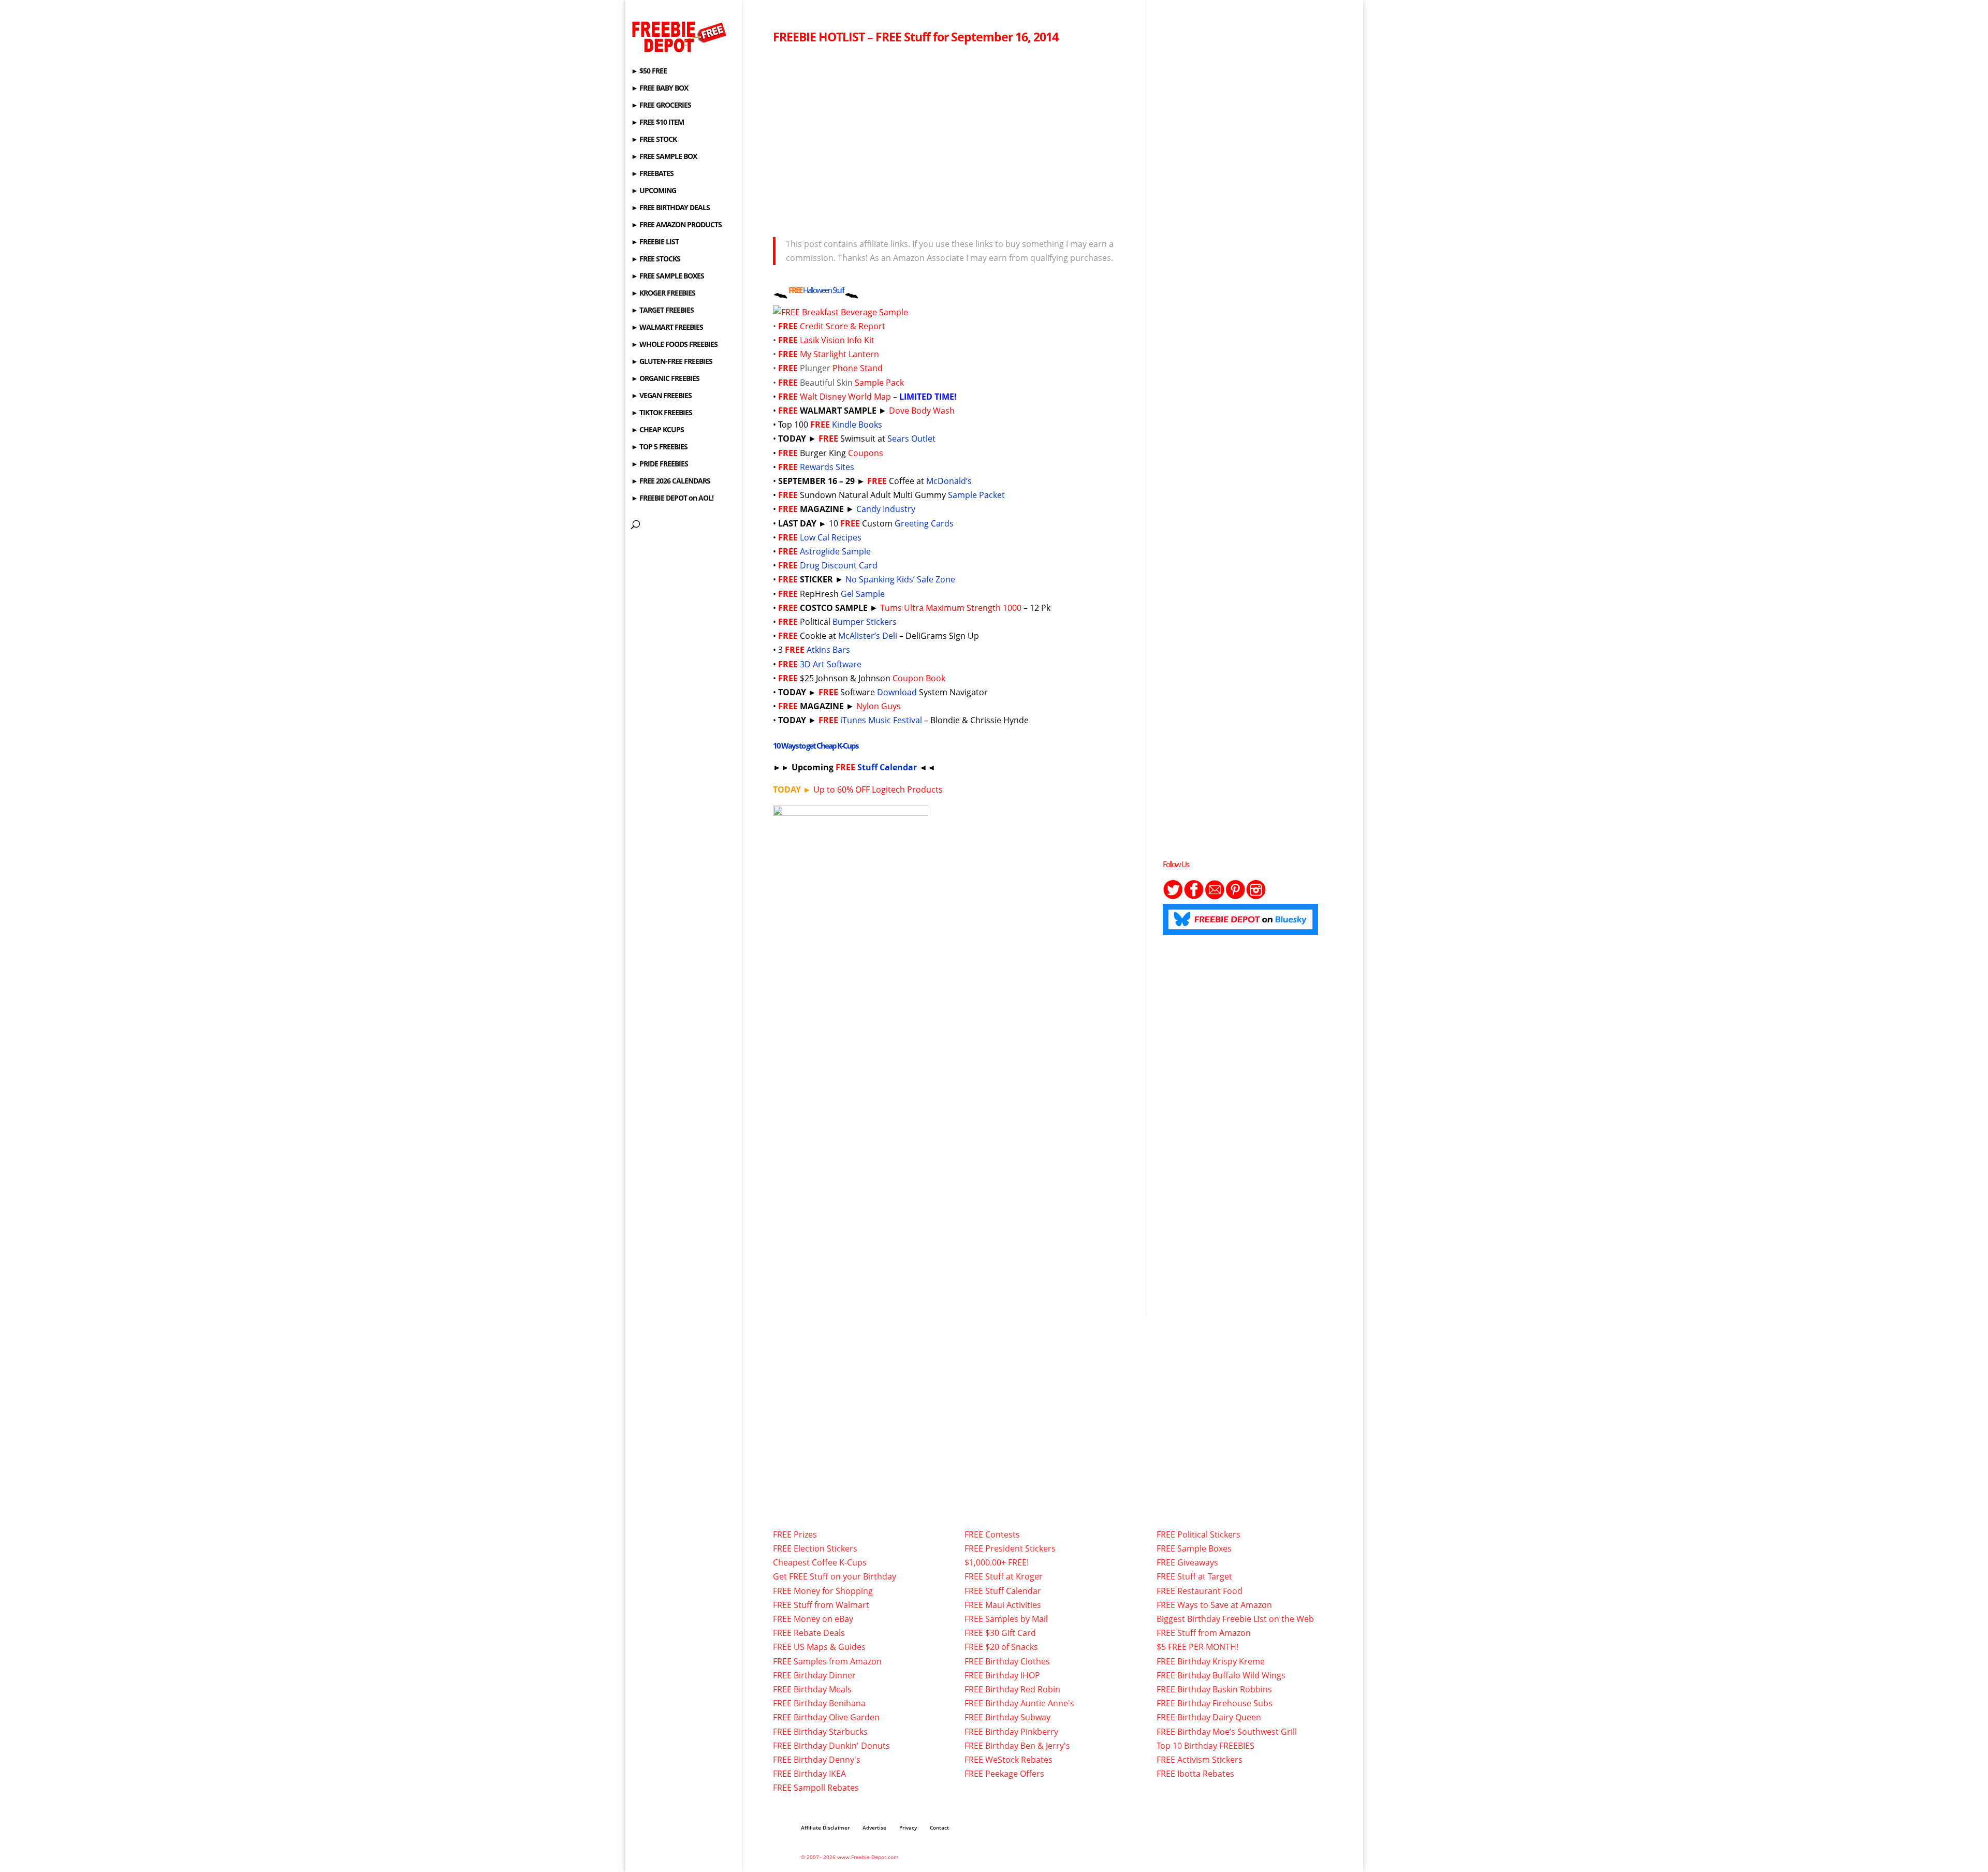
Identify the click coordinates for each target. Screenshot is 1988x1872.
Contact (939, 1827)
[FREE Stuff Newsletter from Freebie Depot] (1215, 897)
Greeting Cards (924, 523)
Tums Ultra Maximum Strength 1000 (951, 608)
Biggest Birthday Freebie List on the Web (1235, 1619)
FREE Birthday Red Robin (1012, 1689)
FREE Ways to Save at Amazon (1214, 1605)
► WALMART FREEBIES (667, 328)
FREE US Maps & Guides (819, 1647)
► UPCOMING (654, 191)
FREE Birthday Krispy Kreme (1211, 1661)
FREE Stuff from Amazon (1204, 1633)
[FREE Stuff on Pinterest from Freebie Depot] (1235, 897)
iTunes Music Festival (881, 720)
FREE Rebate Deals (809, 1633)
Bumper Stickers (865, 622)
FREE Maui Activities (1003, 1605)
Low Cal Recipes (831, 537)
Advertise (874, 1827)
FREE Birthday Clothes (1007, 1661)
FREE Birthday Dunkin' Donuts (831, 1746)
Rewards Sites (827, 467)
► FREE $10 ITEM (657, 123)
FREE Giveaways (1187, 1562)
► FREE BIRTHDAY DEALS (670, 208)
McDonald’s (950, 481)
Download (897, 692)
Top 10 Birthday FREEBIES (1205, 1746)
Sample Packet (976, 495)
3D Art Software (831, 664)
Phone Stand (858, 368)
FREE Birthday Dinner (814, 1675)
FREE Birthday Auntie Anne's (1019, 1703)
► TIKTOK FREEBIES (662, 413)
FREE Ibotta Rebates (1195, 1774)
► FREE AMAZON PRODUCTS (676, 225)
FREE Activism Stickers (1200, 1760)
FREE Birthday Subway (1007, 1717)
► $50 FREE (649, 71)
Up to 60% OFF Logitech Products (858, 789)
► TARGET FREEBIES (662, 311)
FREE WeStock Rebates (1008, 1760)
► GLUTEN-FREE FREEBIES (672, 362)
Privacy (908, 1827)
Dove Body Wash (922, 411)
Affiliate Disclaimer (825, 1827)
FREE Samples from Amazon (827, 1661)
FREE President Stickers (1010, 1548)
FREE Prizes (795, 1534)
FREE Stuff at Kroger (1004, 1576)
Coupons (866, 453)
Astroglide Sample (835, 551)
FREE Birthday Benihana (819, 1703)
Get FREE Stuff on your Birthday (835, 1576)
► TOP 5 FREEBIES (659, 447)
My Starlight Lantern (839, 354)
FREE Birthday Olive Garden (826, 1717)
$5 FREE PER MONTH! (1197, 1647)
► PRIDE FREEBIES (660, 464)
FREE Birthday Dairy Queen (1209, 1717)
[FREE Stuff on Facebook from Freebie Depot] (1194, 897)
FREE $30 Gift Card (1000, 1633)
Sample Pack (879, 383)
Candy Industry (886, 509)
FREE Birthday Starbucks (820, 1732)
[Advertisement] (952, 138)
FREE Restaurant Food (1200, 1591)
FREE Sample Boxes (1194, 1548)
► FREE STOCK (654, 140)
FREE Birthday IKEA (809, 1774)
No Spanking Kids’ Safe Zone (900, 579)
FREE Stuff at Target (1194, 1576)
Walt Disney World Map (845, 397)
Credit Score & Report (843, 326)
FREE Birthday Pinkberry (1011, 1732)
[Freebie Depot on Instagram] (1256, 897)
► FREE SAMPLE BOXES (668, 276)
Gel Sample (863, 594)
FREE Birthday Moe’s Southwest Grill (1227, 1732)
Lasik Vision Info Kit (837, 340)
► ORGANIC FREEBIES (665, 379)
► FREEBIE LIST (655, 242)
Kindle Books (857, 425)
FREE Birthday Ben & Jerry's (1017, 1746)
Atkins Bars (828, 650)
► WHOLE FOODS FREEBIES (674, 345)
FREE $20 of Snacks (1001, 1647)
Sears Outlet (911, 438)
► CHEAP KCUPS (657, 430)
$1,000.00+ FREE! (997, 1562)
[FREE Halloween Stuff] (852, 290)
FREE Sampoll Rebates (816, 1788)
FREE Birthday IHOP (1002, 1675)
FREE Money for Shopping (823, 1591)
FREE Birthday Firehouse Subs (1215, 1703)
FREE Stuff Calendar (1003, 1591)
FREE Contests (992, 1534)
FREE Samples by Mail (1006, 1619)
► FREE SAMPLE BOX (664, 157)
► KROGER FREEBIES (663, 294)
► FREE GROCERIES (661, 106)
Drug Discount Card (839, 565)
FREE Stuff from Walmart (821, 1605)
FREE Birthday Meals (812, 1689)
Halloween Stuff (823, 290)
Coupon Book (919, 678)
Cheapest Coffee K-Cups (820, 1562)
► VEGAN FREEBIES (661, 396)
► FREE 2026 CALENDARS (671, 481)
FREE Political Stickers (1198, 1534)
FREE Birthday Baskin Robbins (1214, 1689)
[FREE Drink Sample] (840, 312)
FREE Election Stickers (815, 1548)
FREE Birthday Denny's (817, 1760)
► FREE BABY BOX (660, 89)
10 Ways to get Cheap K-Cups (815, 745)
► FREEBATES (652, 174)
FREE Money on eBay (813, 1619)
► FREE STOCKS (656, 259)
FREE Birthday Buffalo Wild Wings (1221, 1675)
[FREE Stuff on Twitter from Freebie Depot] (1173, 897)
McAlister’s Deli (868, 636)
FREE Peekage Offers (1004, 1774)
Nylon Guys (879, 706)
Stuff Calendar (887, 767)
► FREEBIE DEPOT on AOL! (672, 499)
